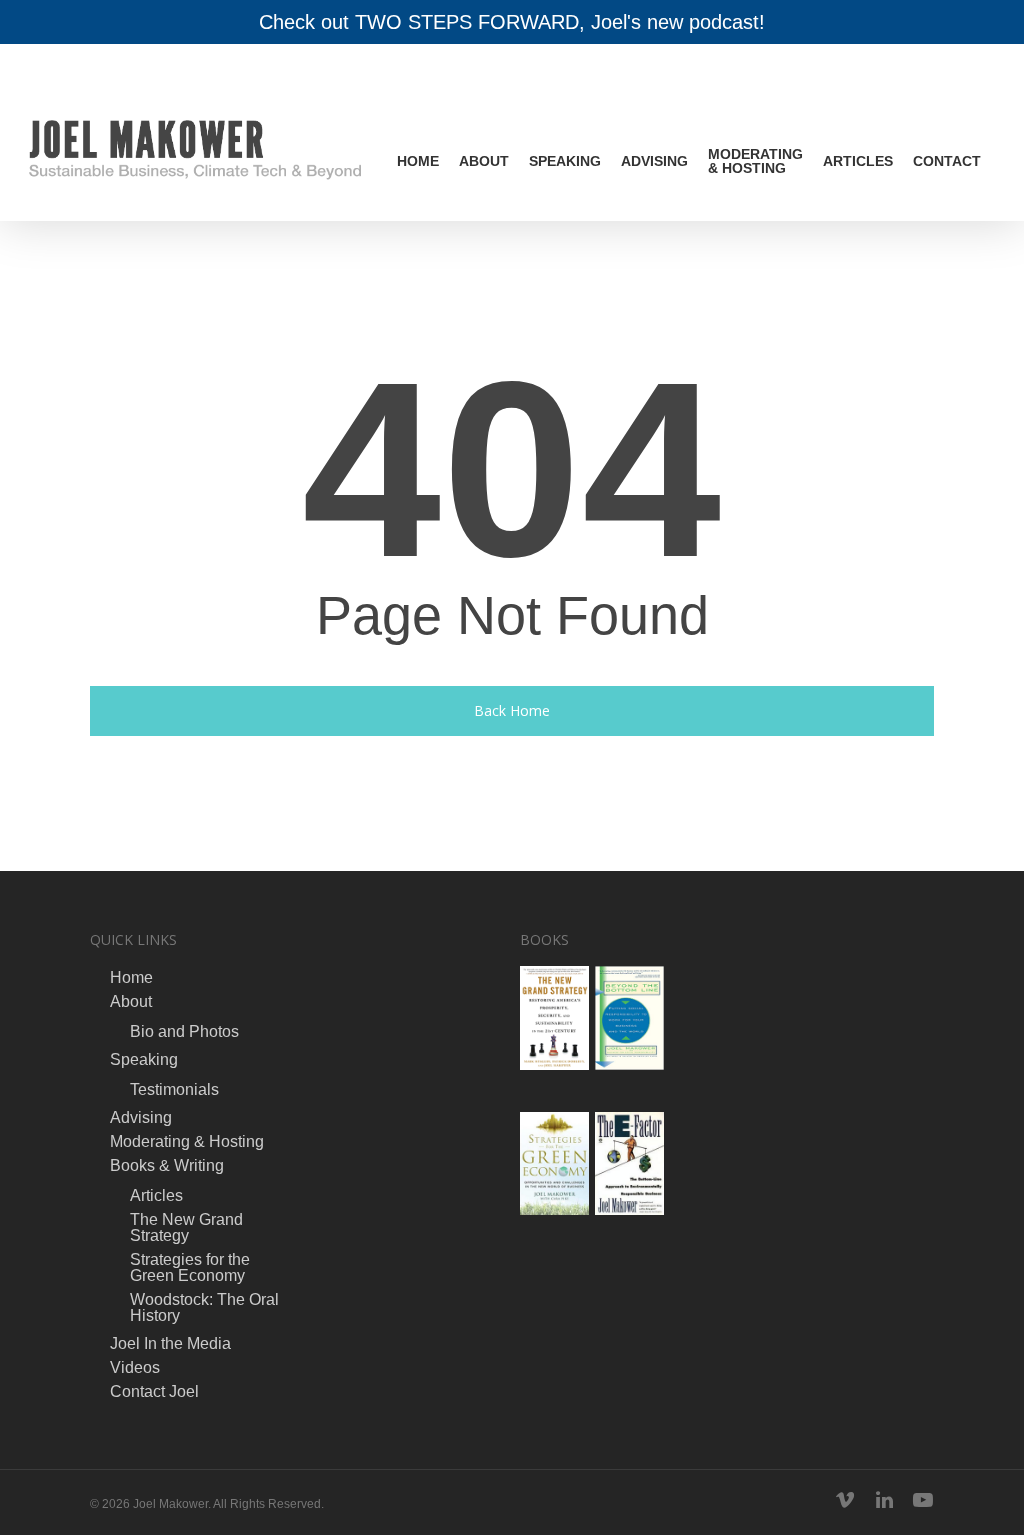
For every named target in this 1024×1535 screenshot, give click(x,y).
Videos (135, 1368)
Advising (654, 161)
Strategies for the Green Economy (190, 1268)
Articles (858, 161)
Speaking (565, 161)
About (484, 161)
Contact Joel (154, 1392)
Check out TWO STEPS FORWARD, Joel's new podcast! (512, 22)
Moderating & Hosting (755, 161)
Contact (947, 161)
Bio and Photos (184, 1032)
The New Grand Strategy (186, 1228)
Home (418, 161)
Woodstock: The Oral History (204, 1308)
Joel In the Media (170, 1344)
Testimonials (174, 1090)
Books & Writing (167, 1166)
